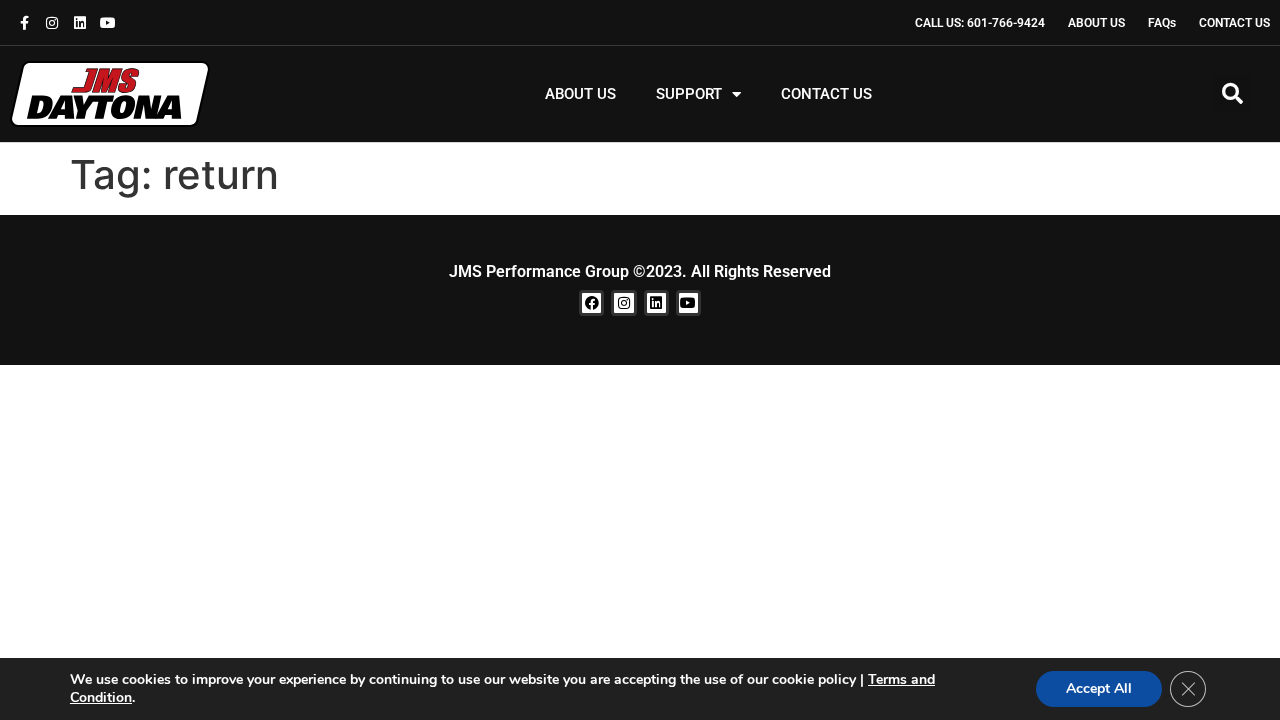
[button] (1232, 94)
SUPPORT (689, 94)
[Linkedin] (80, 23)
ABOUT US (580, 94)
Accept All (1099, 688)
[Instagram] (52, 23)
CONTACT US (826, 94)
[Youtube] (108, 23)
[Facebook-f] (24, 23)
